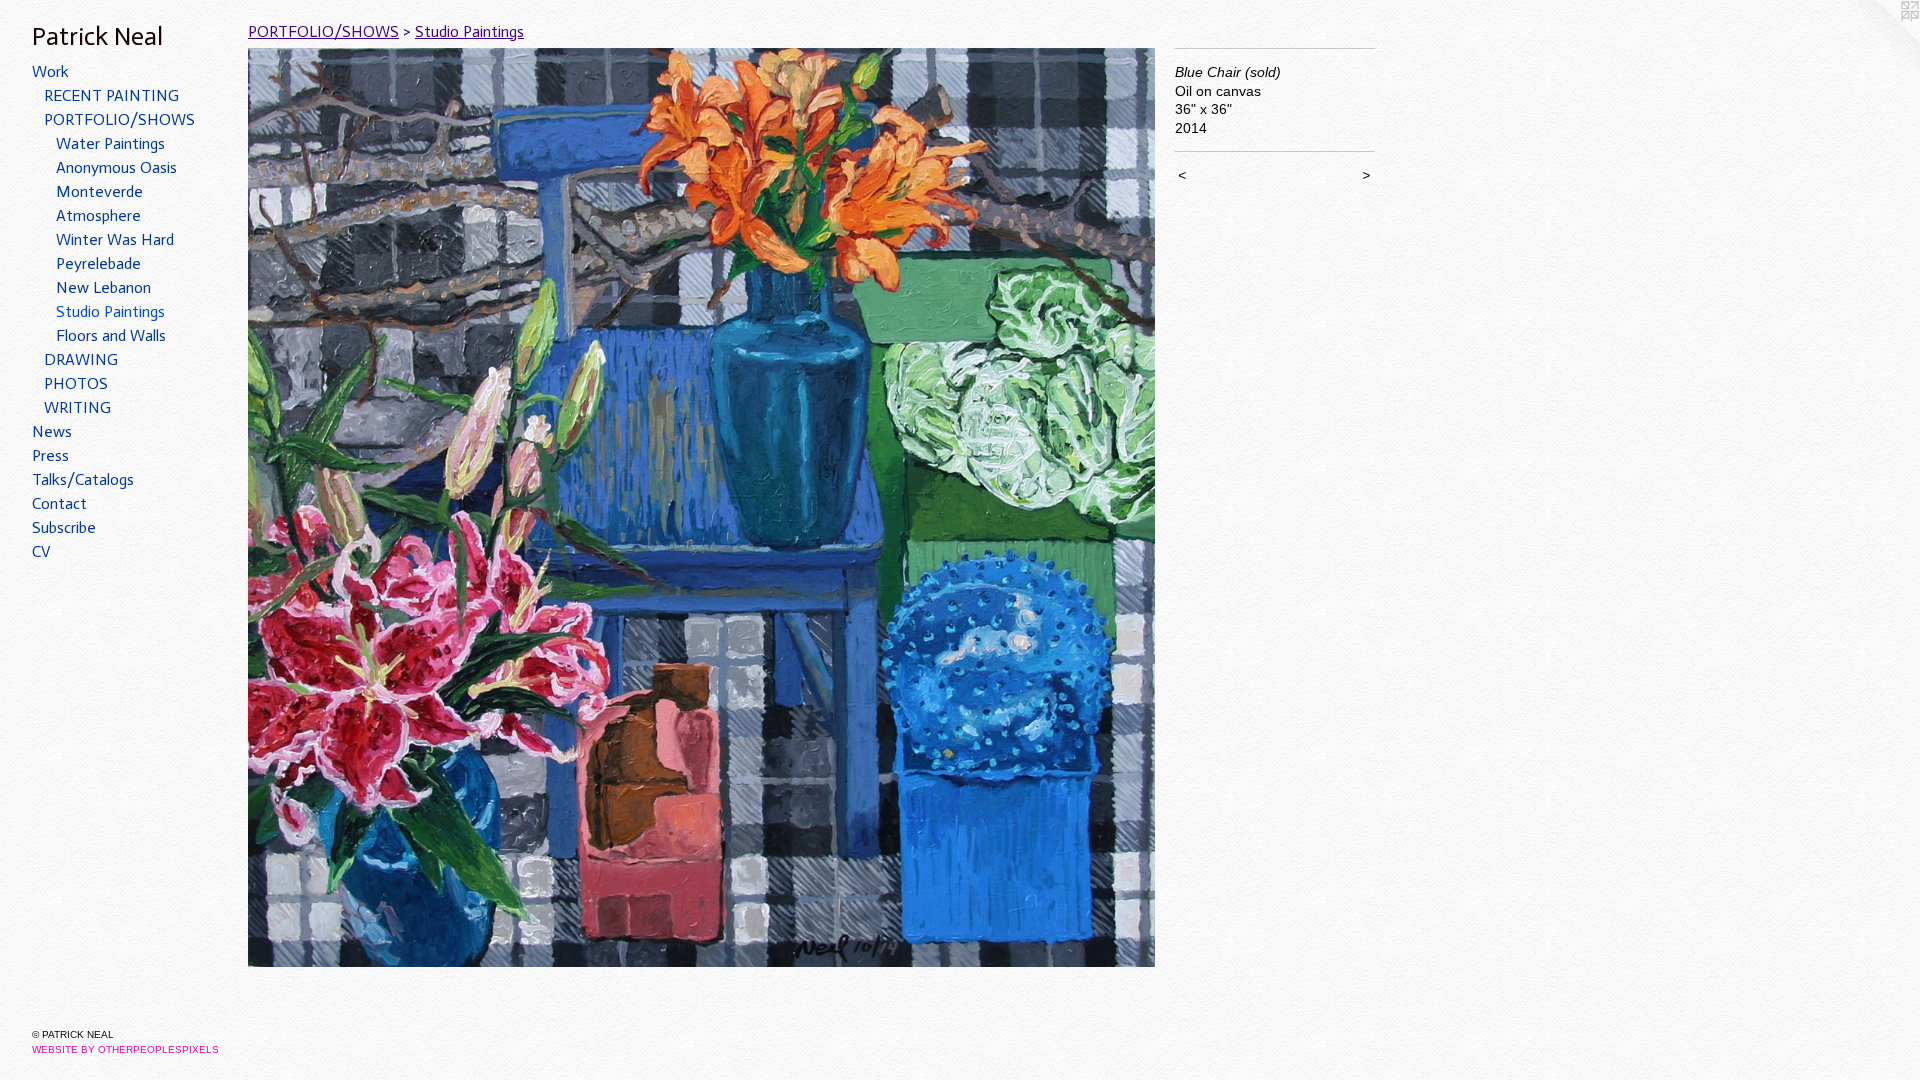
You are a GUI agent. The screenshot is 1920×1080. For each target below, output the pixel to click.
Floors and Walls (111, 335)
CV (41, 551)
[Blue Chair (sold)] (701, 507)
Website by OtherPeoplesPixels (125, 1049)
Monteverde (99, 191)
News (52, 431)
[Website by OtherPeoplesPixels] (1880, 40)
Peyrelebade (98, 263)
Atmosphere (98, 215)
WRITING (77, 407)
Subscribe (64, 527)
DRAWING (81, 359)
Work (50, 71)
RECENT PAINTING (111, 95)
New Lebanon (103, 287)
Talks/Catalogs (83, 479)
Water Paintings (110, 143)
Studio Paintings (110, 311)
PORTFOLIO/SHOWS (119, 119)
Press (50, 455)
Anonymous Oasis (116, 167)
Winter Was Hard (115, 239)
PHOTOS (76, 383)
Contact (59, 503)
